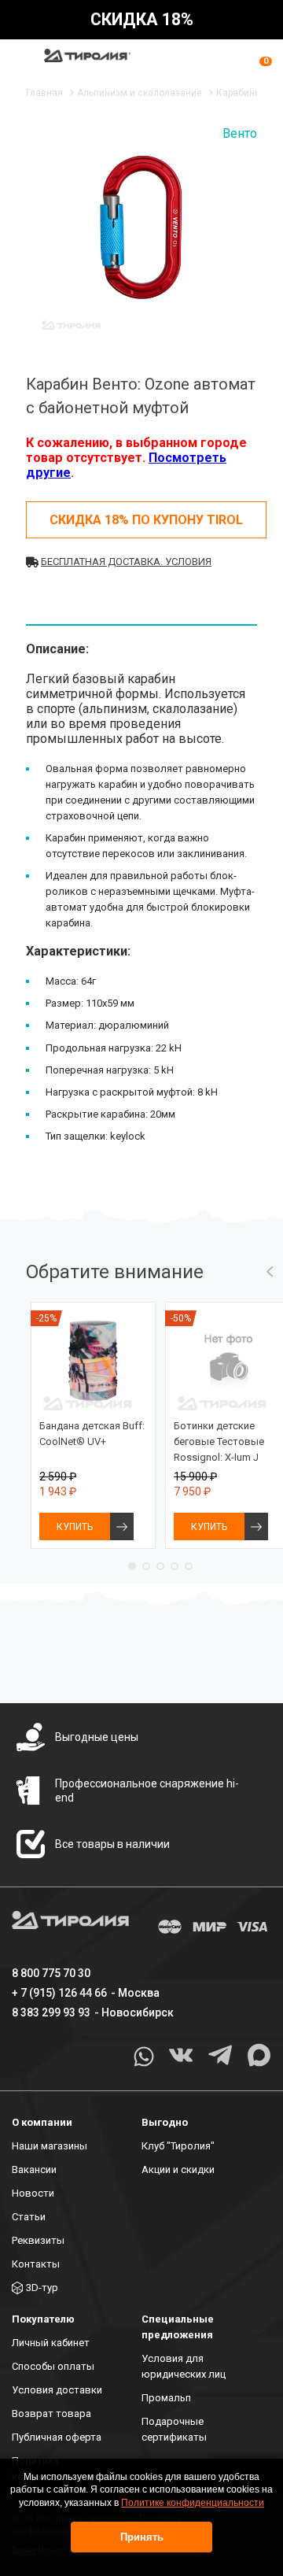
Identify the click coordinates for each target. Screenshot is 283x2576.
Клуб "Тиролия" (178, 2146)
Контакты (36, 2264)
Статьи (29, 2217)
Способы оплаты (53, 2366)
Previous (270, 1272)
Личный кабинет (51, 2343)
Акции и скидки (178, 2169)
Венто (240, 133)
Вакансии (34, 2169)
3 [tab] (160, 1566)
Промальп (166, 2398)
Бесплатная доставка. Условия (126, 562)
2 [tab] (146, 1566)
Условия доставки (57, 2390)
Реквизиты (38, 2240)
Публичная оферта (57, 2437)
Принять (142, 2537)
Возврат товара (51, 2413)
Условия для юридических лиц (184, 2366)
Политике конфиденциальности (193, 2503)
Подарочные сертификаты (174, 2429)
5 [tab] (189, 1566)
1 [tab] (132, 1566)
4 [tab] (175, 1566)
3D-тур (42, 2288)
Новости (33, 2193)
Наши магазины (50, 2146)
